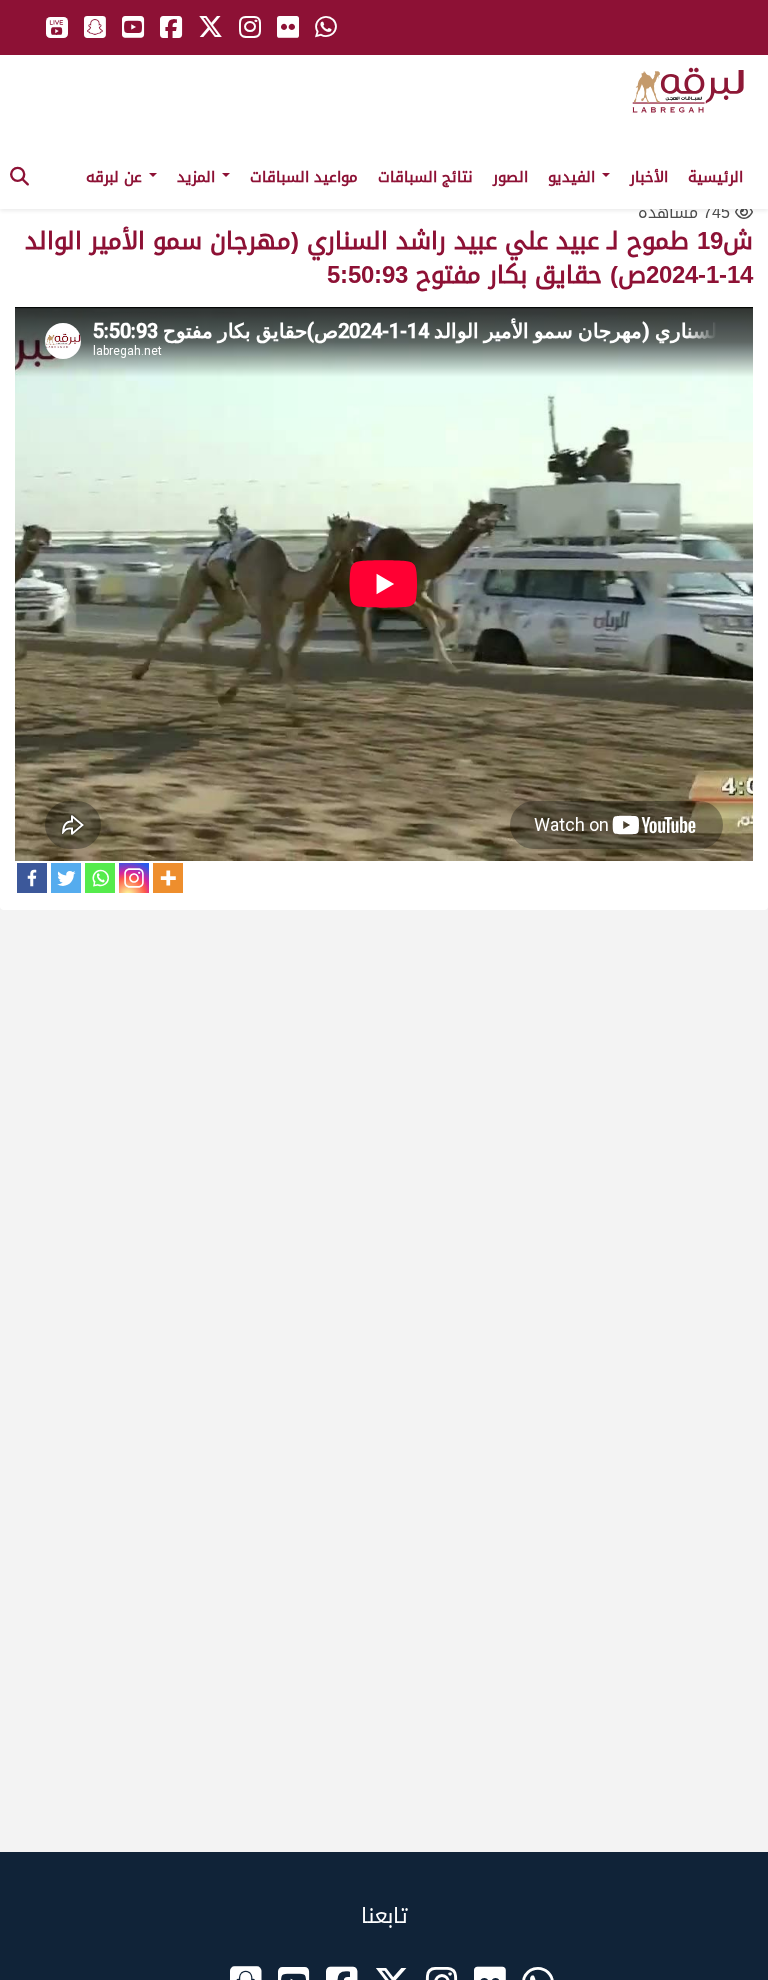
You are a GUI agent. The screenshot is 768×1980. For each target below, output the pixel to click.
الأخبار (649, 177)
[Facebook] (32, 878)
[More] (168, 878)
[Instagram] (134, 878)
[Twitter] (66, 878)
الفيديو (574, 177)
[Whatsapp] (100, 878)
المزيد (198, 177)
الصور (510, 177)
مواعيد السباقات (304, 177)
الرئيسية (715, 177)
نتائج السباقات (425, 177)
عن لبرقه (116, 177)
